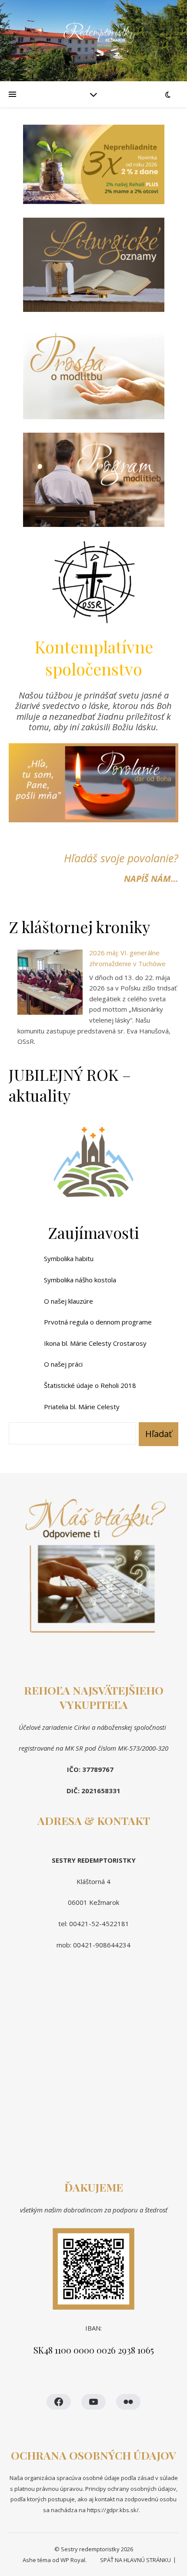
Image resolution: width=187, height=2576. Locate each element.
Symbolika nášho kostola (80, 1280)
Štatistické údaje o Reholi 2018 (90, 1385)
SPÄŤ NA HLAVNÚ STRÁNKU (135, 2560)
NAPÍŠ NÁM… (151, 879)
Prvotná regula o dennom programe (98, 1322)
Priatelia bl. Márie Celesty (82, 1407)
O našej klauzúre (68, 1301)
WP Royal (73, 2560)
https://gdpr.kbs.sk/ (112, 2510)
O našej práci (63, 1364)
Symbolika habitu (69, 1258)
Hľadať (159, 1434)
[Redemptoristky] (93, 41)
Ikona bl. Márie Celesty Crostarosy (95, 1343)
